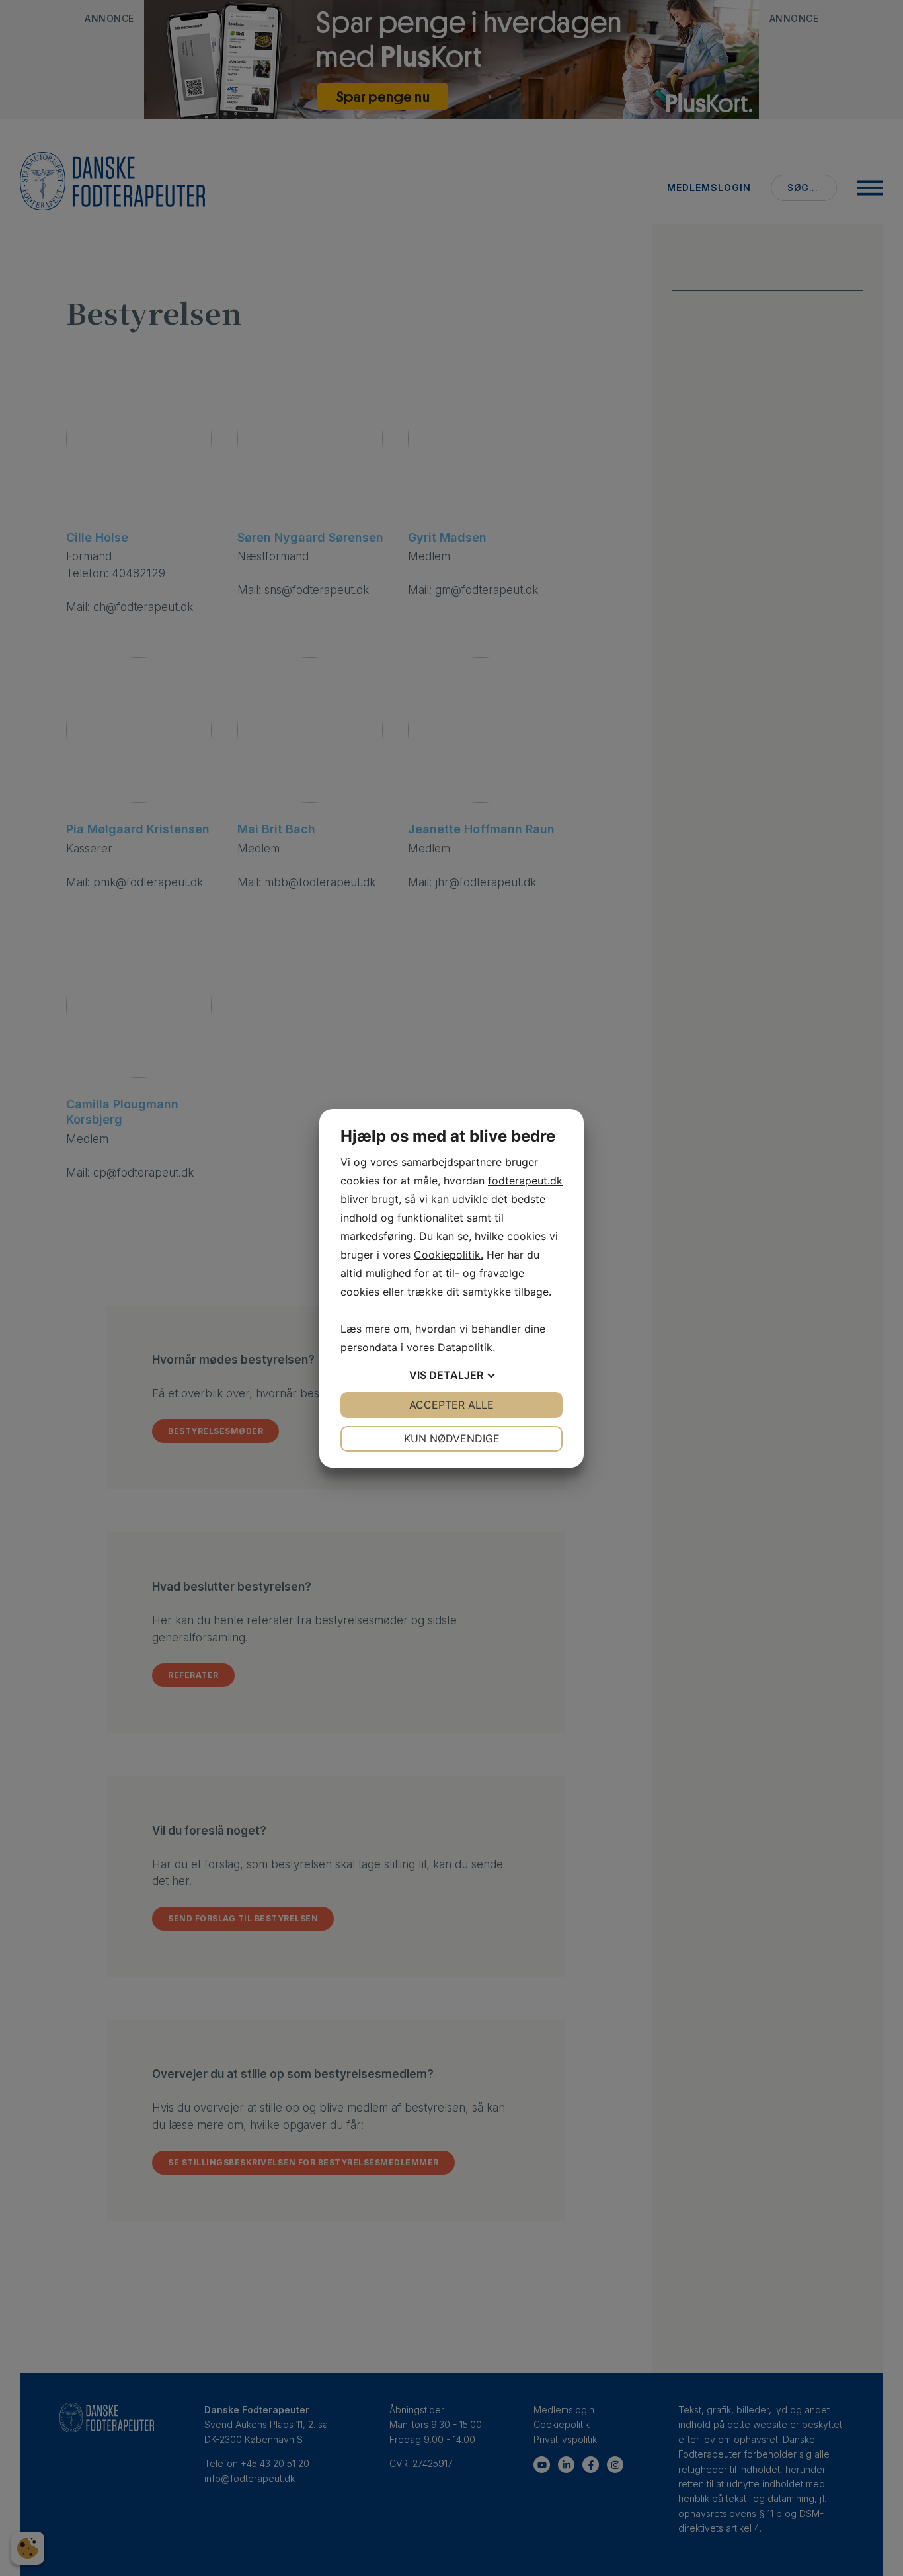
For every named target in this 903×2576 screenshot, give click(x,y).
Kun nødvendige (452, 1438)
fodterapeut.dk (525, 1181)
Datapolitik (465, 1347)
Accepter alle (451, 1405)
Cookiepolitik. (449, 1255)
